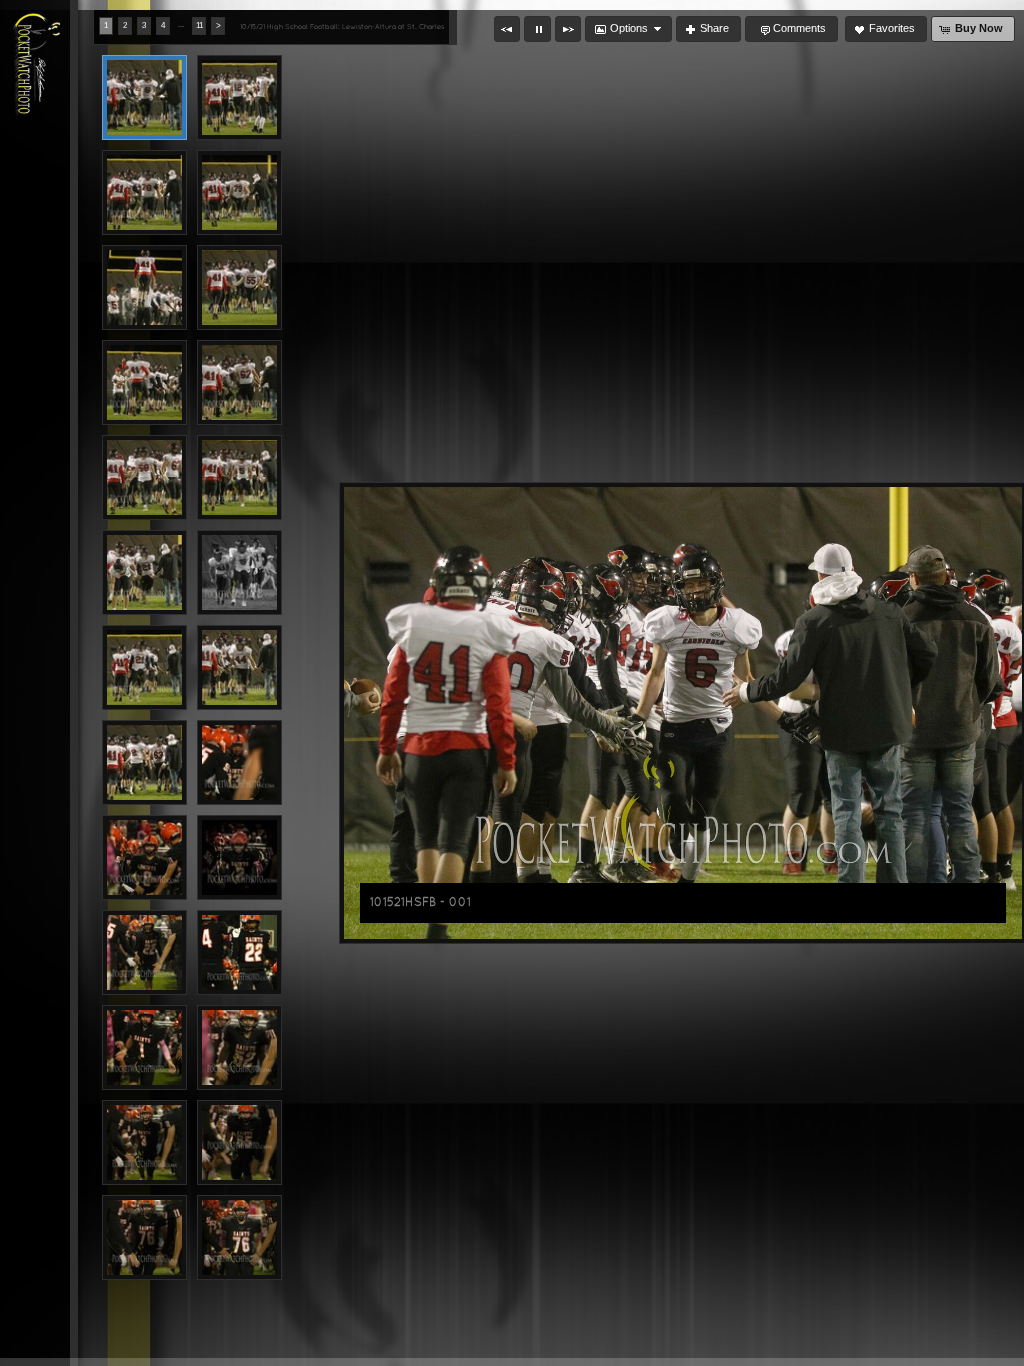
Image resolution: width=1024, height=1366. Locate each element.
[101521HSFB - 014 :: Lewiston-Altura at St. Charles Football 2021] (239, 667)
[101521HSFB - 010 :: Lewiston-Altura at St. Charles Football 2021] (239, 477)
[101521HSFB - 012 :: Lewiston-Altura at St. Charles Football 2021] (239, 572)
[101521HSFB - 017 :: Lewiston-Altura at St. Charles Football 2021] (144, 857)
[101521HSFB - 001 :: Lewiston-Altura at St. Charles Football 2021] (144, 97)
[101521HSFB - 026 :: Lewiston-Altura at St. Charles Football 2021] (239, 1237)
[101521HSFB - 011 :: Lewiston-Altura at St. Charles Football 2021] (144, 572)
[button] (507, 29)
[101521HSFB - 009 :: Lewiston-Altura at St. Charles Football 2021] (144, 477)
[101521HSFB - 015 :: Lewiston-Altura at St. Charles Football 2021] (144, 762)
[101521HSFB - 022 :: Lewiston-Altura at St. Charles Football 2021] (239, 1047)
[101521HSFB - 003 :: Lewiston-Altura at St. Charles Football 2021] (144, 192)
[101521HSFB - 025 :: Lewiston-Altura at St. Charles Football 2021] (144, 1237)
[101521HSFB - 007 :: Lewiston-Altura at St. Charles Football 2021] (144, 382)
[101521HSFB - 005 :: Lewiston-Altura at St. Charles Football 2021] (144, 287)
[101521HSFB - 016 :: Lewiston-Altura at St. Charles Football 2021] (239, 762)
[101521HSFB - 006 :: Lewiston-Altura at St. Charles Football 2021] (239, 287)
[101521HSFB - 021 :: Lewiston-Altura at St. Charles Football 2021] (144, 1047)
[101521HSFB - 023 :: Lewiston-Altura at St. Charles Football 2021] (144, 1142)
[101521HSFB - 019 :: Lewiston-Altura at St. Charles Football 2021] (144, 952)
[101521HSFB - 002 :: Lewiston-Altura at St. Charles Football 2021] (239, 97)
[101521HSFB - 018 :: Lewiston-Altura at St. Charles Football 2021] (239, 857)
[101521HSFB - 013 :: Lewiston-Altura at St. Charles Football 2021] (144, 667)
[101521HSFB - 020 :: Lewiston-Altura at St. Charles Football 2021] (239, 952)
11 (199, 25)
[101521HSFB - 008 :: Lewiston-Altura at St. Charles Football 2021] (239, 382)
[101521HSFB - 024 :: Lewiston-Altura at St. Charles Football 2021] (239, 1142)
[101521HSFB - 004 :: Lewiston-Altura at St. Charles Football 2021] (239, 192)
